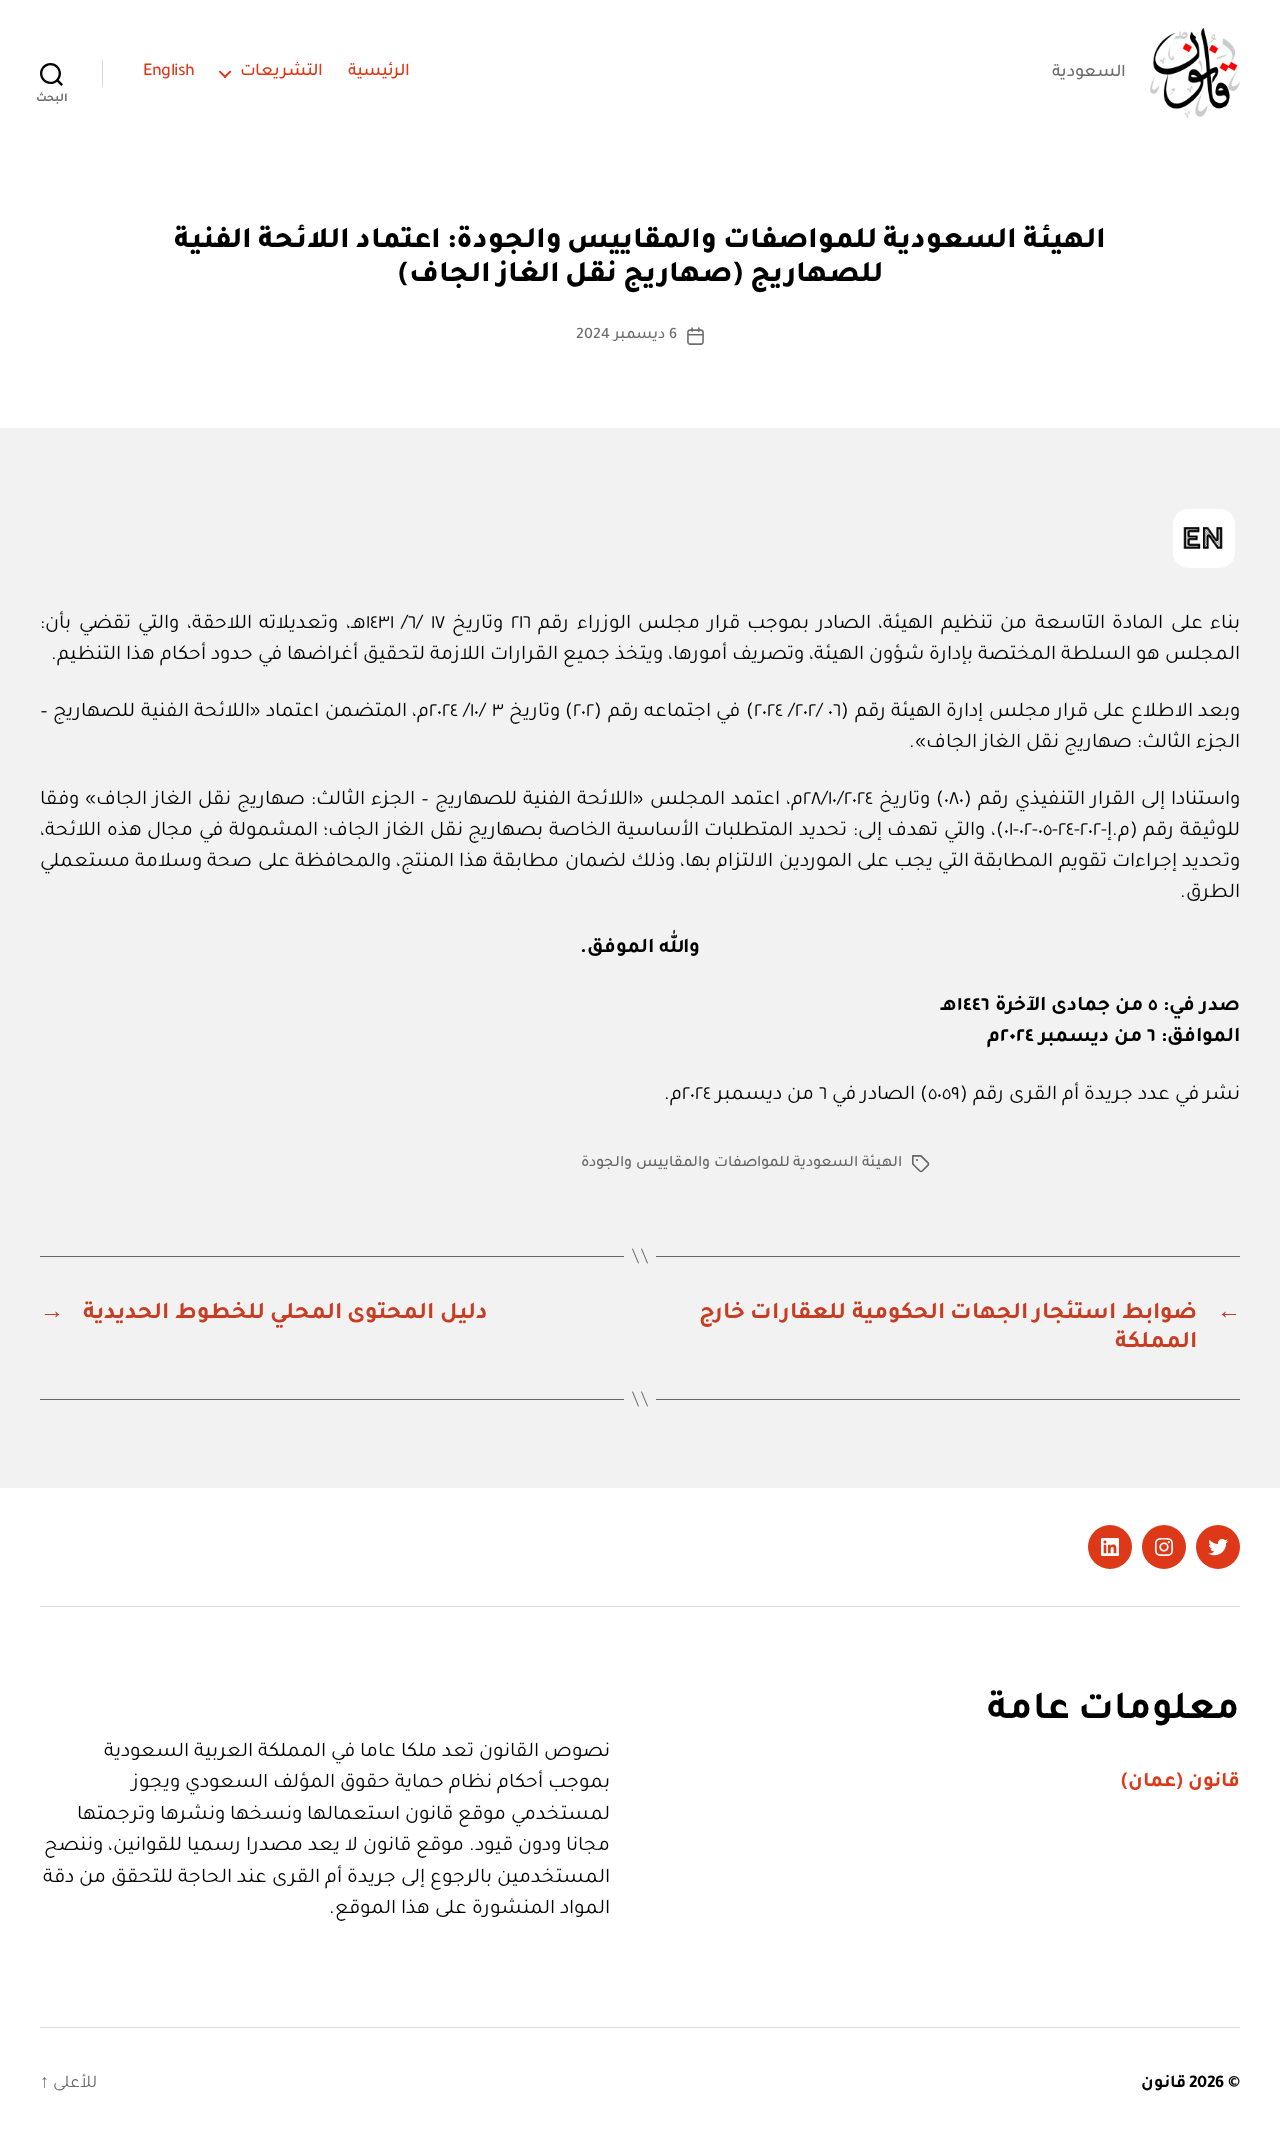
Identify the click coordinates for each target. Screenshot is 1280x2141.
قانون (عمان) (1180, 1782)
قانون (1163, 2084)
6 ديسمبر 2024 (626, 336)
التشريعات (281, 72)
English (169, 72)
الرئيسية (379, 72)
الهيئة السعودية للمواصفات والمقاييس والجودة (741, 1164)
